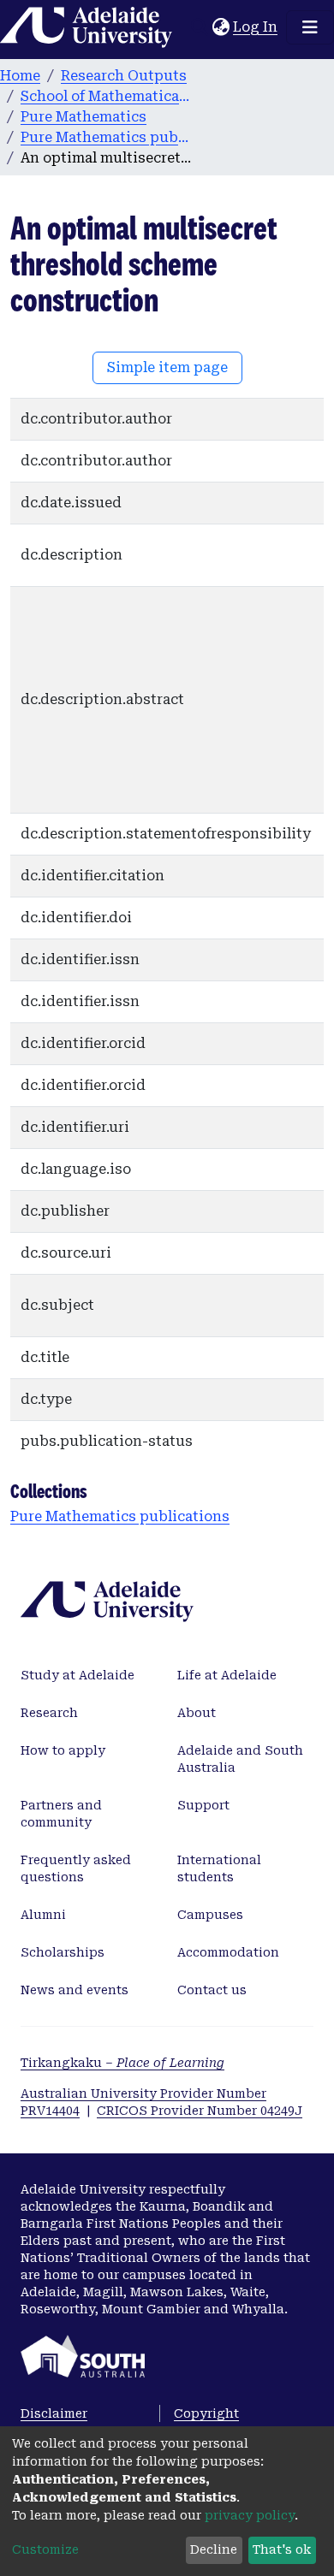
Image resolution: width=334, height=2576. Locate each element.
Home (20, 76)
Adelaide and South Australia (240, 1759)
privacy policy (250, 2515)
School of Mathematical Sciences (106, 96)
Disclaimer (54, 2413)
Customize (45, 2549)
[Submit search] (199, 27)
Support (203, 1805)
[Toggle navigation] (310, 27)
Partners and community (61, 1814)
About (197, 1713)
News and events (75, 1990)
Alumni (43, 1915)
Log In (256, 27)
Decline (214, 2549)
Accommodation (228, 1952)
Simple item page (167, 367)
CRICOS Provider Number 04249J (200, 2111)
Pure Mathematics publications (106, 137)
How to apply (63, 1750)
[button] (221, 27)
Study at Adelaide (78, 1675)
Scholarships (63, 1952)
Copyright (206, 2413)
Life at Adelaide (227, 1675)
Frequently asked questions (76, 1868)
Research (49, 1713)
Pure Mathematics (83, 117)
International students (219, 1868)
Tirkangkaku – (122, 2063)
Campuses (210, 1915)
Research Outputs (124, 76)
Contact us (212, 1990)
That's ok (282, 2549)
